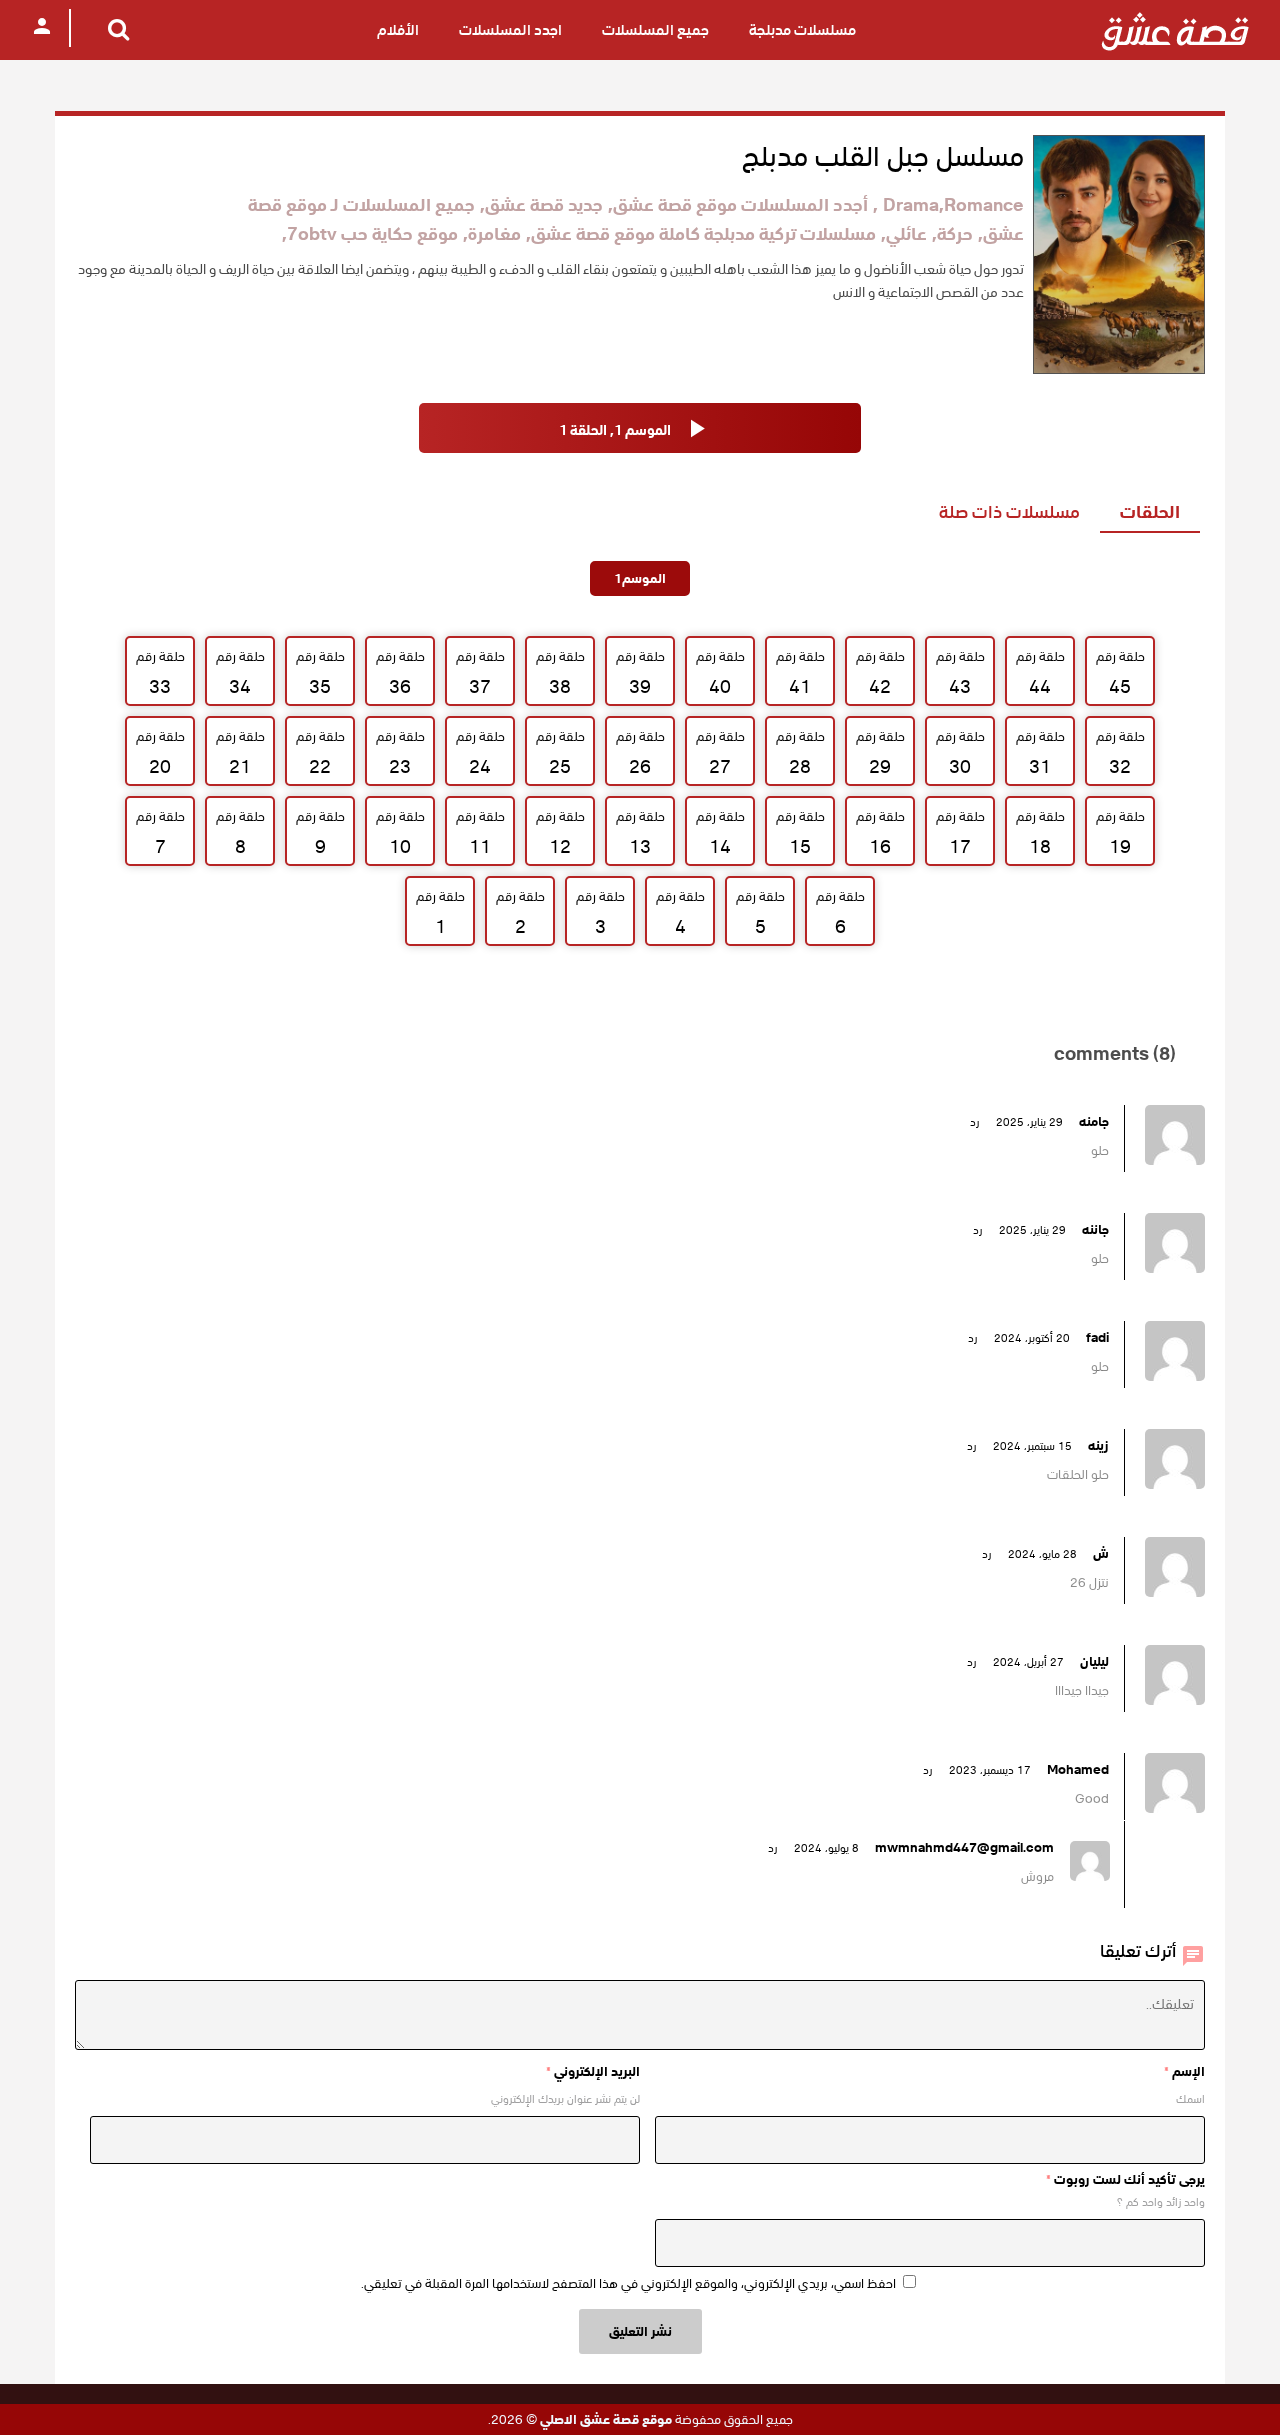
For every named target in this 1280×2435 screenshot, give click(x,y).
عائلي (906, 233)
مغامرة (494, 233)
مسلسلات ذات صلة (1009, 511)
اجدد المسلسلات (510, 30)
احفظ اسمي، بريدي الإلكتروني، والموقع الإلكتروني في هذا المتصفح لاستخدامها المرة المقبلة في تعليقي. (628, 2283)
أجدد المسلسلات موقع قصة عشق (740, 204)
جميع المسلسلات (655, 30)
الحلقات (1150, 511)
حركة (955, 233)
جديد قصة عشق (544, 204)
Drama (911, 204)
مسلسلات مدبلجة (802, 30)
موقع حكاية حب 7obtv (372, 233)
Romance (984, 204)
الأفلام (398, 30)
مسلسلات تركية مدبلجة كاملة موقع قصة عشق (703, 233)
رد (974, 1122)
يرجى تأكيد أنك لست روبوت (1125, 2179)
